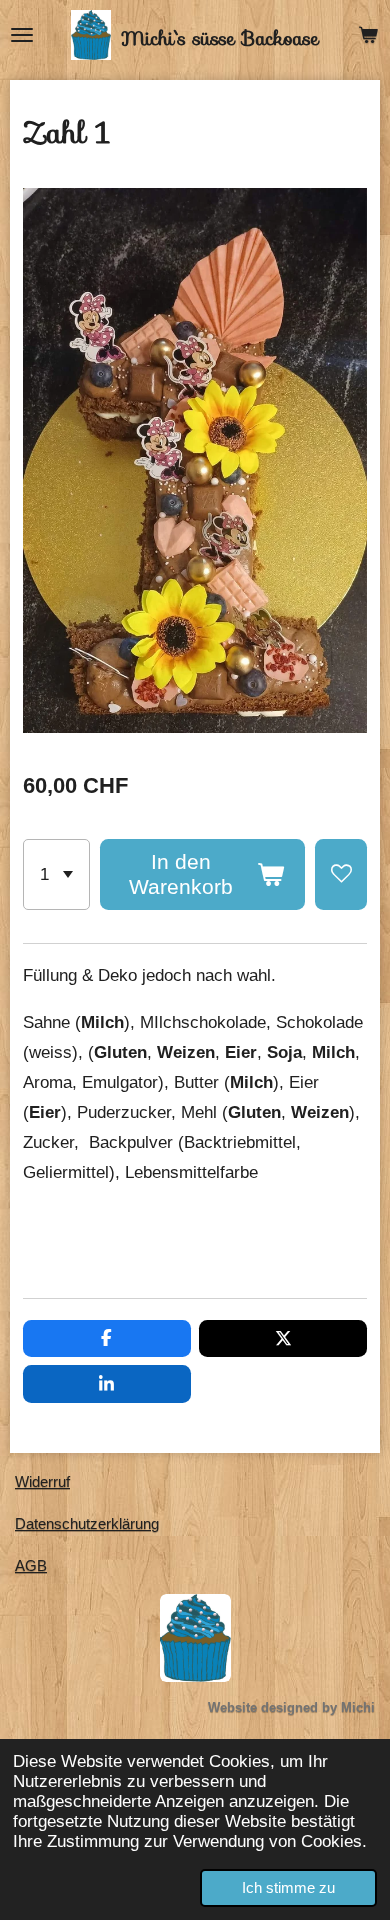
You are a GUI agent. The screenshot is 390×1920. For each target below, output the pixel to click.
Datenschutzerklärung (87, 1523)
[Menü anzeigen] (22, 35)
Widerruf (42, 1481)
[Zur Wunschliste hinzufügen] (341, 874)
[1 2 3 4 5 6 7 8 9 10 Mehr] (56, 874)
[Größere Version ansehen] (195, 1638)
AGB (31, 1565)
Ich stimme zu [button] (288, 1887)
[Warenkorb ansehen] (368, 35)
